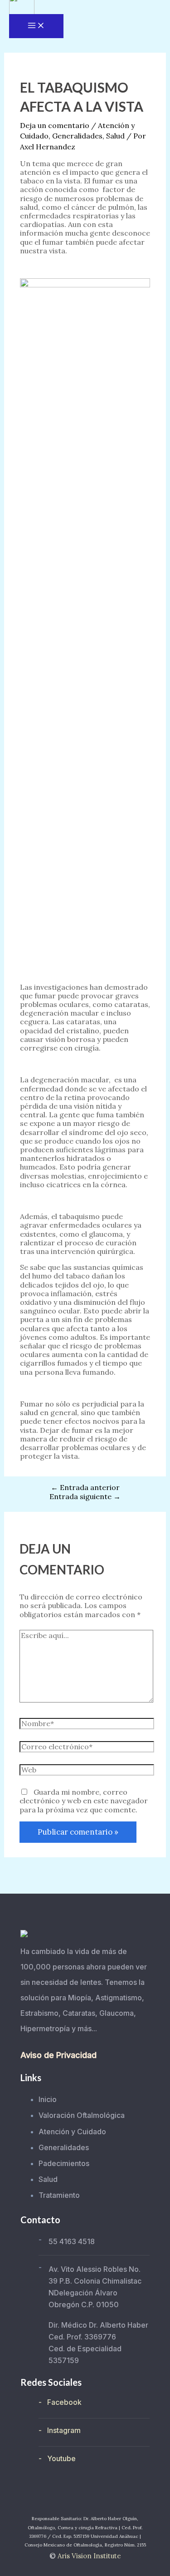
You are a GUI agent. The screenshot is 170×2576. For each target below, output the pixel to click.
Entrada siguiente (85, 1496)
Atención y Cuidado (72, 2132)
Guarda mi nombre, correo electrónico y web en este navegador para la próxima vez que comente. (84, 1801)
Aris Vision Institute (89, 2556)
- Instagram (60, 2430)
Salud (115, 136)
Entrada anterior (85, 1487)
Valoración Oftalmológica (82, 2115)
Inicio (48, 2099)
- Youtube (57, 2458)
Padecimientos (64, 2163)
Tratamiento (59, 2195)
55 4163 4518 (72, 2241)
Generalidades (77, 136)
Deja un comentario (55, 125)
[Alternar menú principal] (36, 26)
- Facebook (60, 2402)
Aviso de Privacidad (58, 2055)
